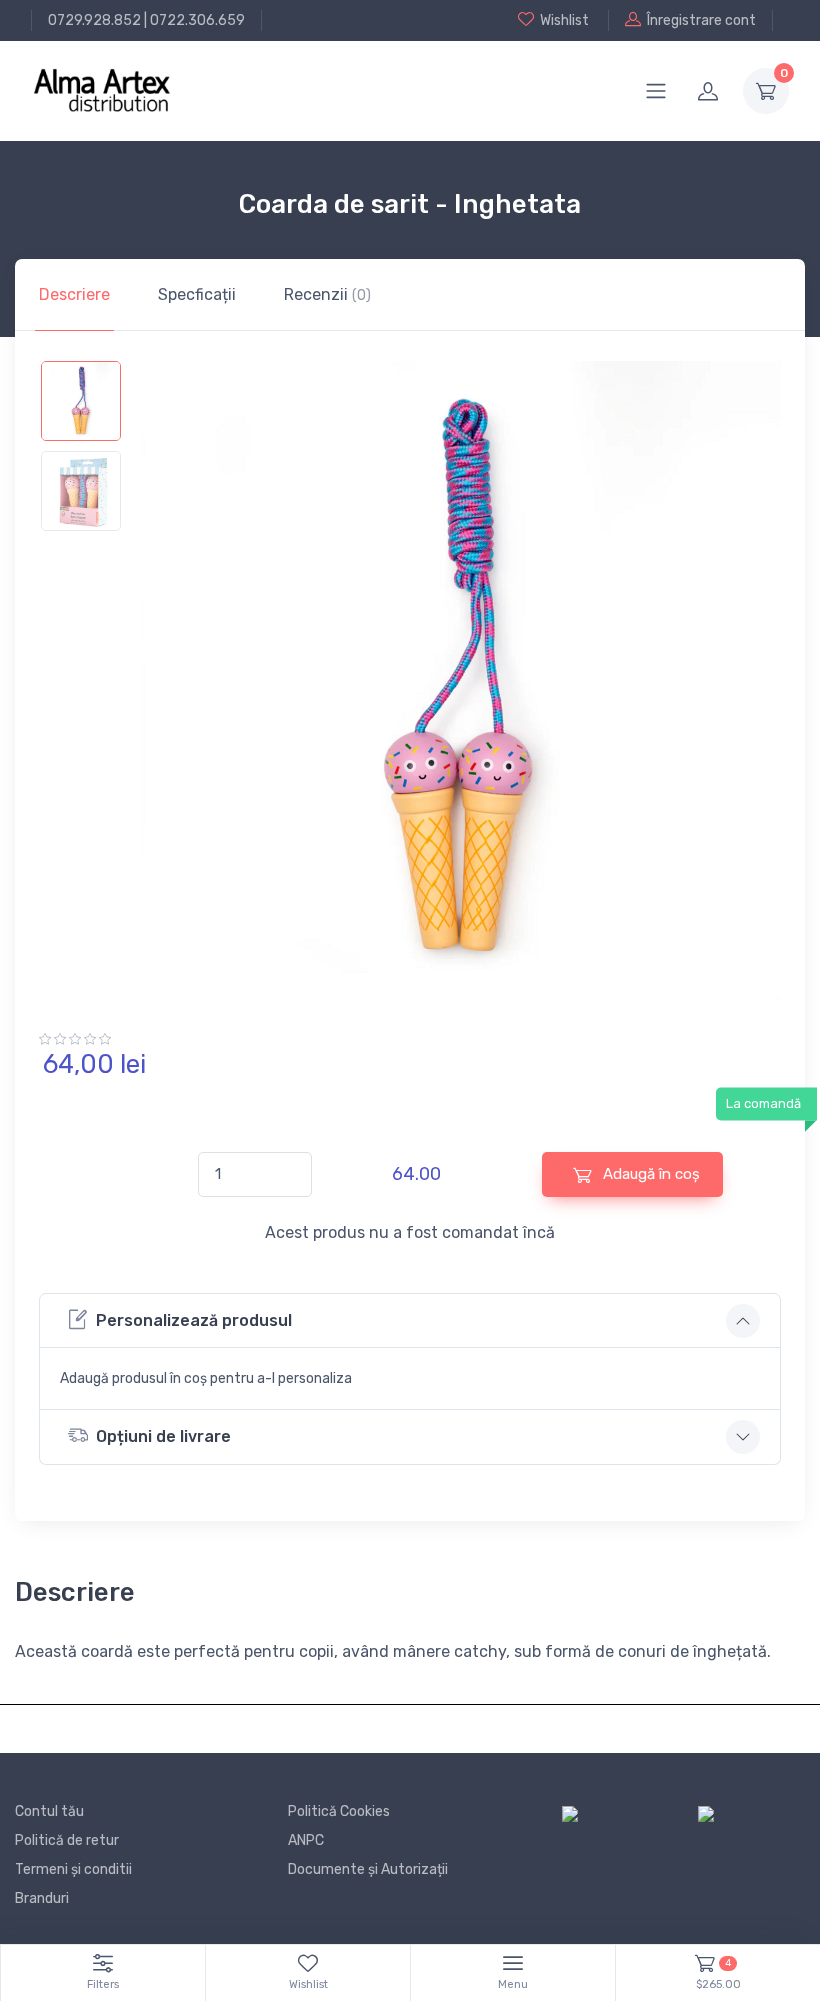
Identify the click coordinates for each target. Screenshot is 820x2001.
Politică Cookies (339, 1811)
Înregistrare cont (701, 20)
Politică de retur (67, 1840)
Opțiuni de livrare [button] (163, 1436)
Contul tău (49, 1811)
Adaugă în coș (649, 1174)
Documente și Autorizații (368, 1869)
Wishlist (564, 20)
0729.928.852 (94, 20)
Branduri (42, 1898)
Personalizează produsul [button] (194, 1320)
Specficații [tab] (197, 294)
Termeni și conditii (73, 1869)
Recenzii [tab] (327, 294)
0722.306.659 (197, 20)
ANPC (306, 1840)
